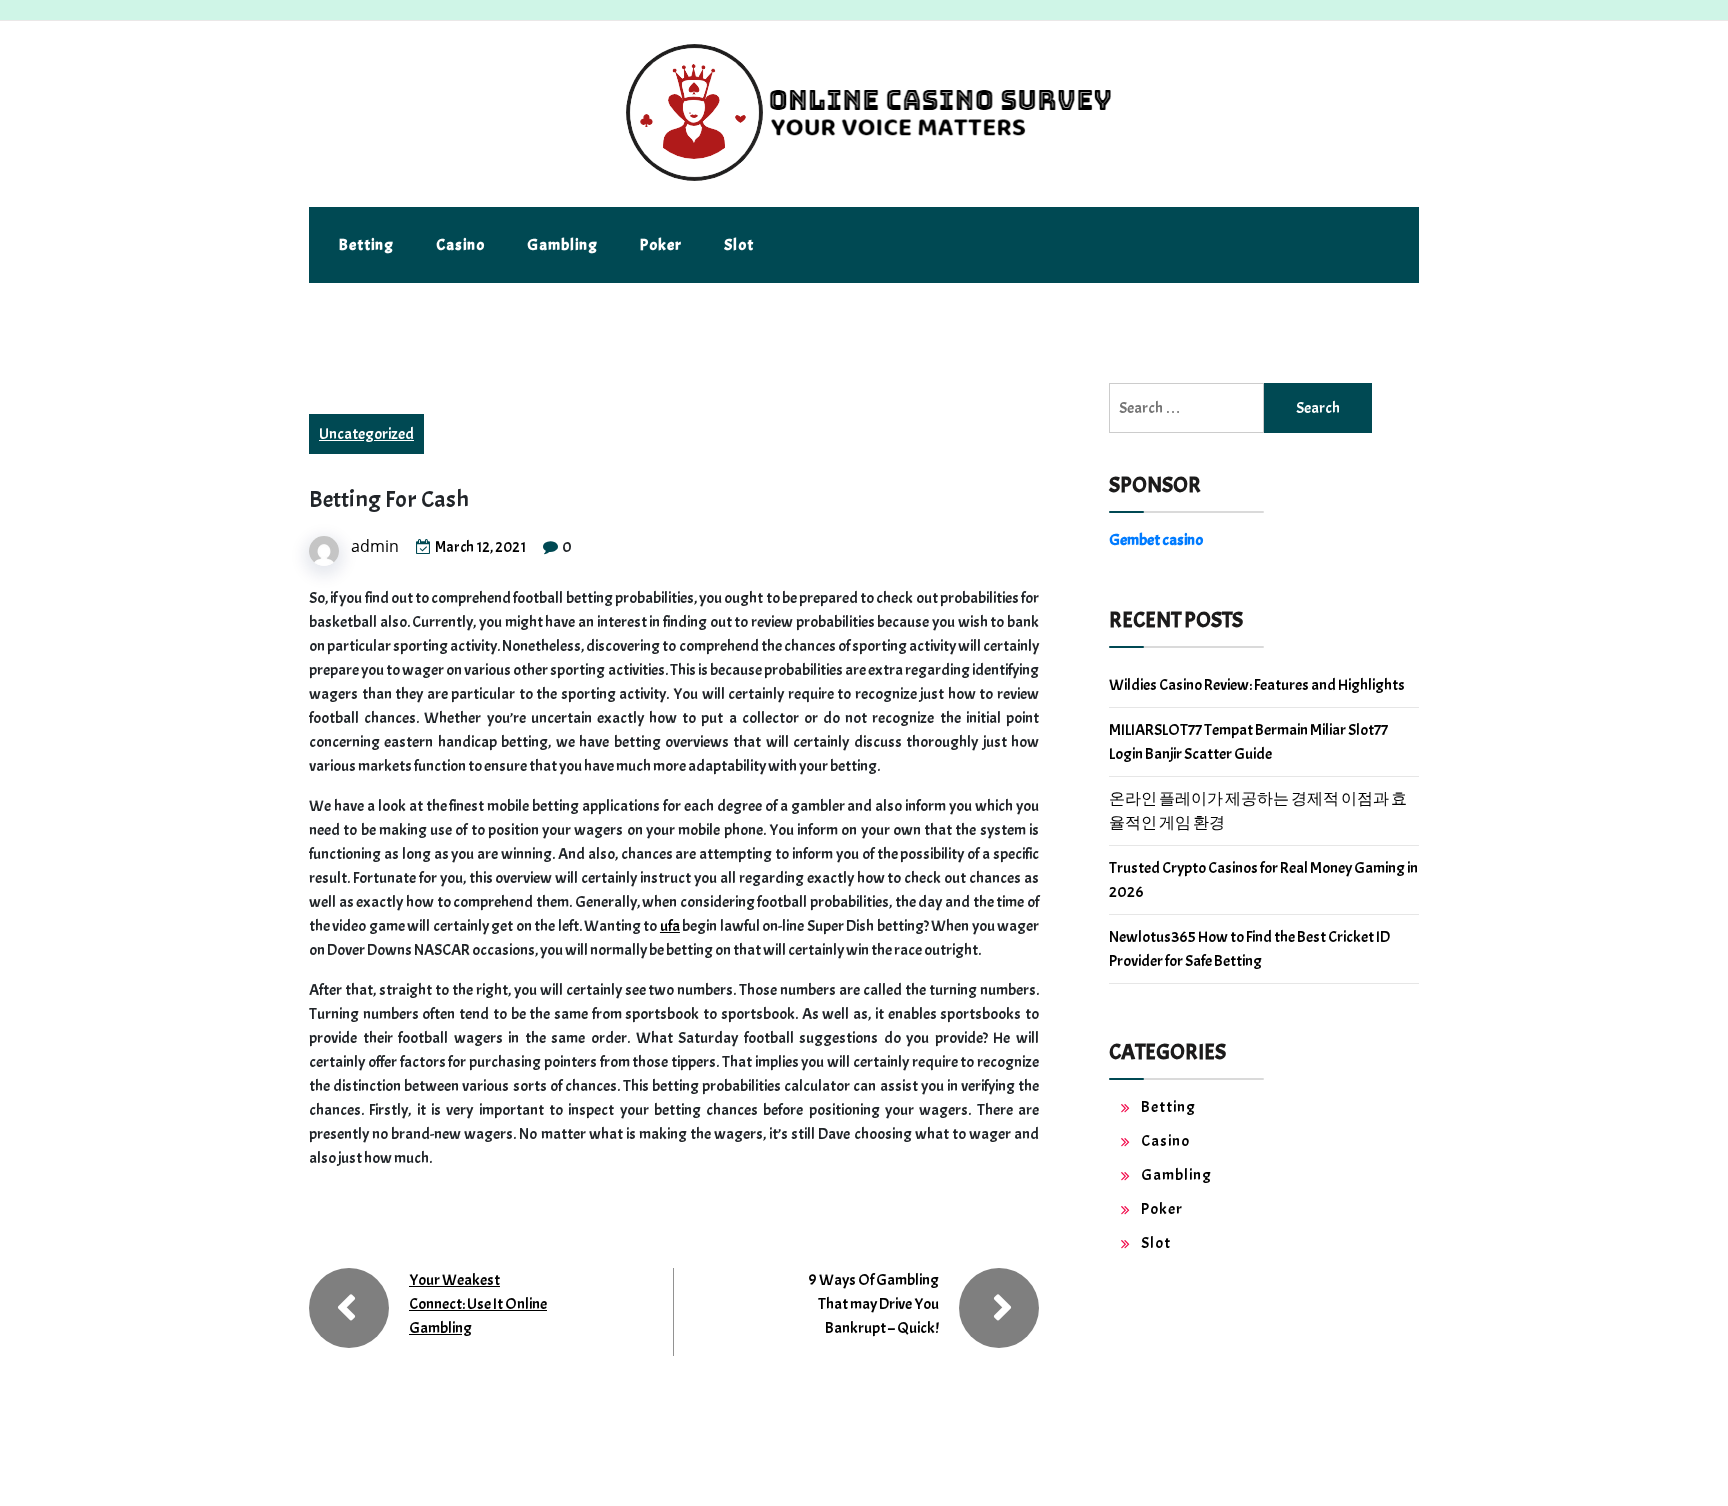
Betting (366, 245)
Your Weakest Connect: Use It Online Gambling (478, 1304)
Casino (460, 245)
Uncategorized (366, 434)
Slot (739, 245)
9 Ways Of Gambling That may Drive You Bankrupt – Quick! (873, 1304)
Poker (661, 245)
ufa (670, 926)
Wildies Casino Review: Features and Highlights (1257, 685)
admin (375, 546)
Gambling (562, 245)
